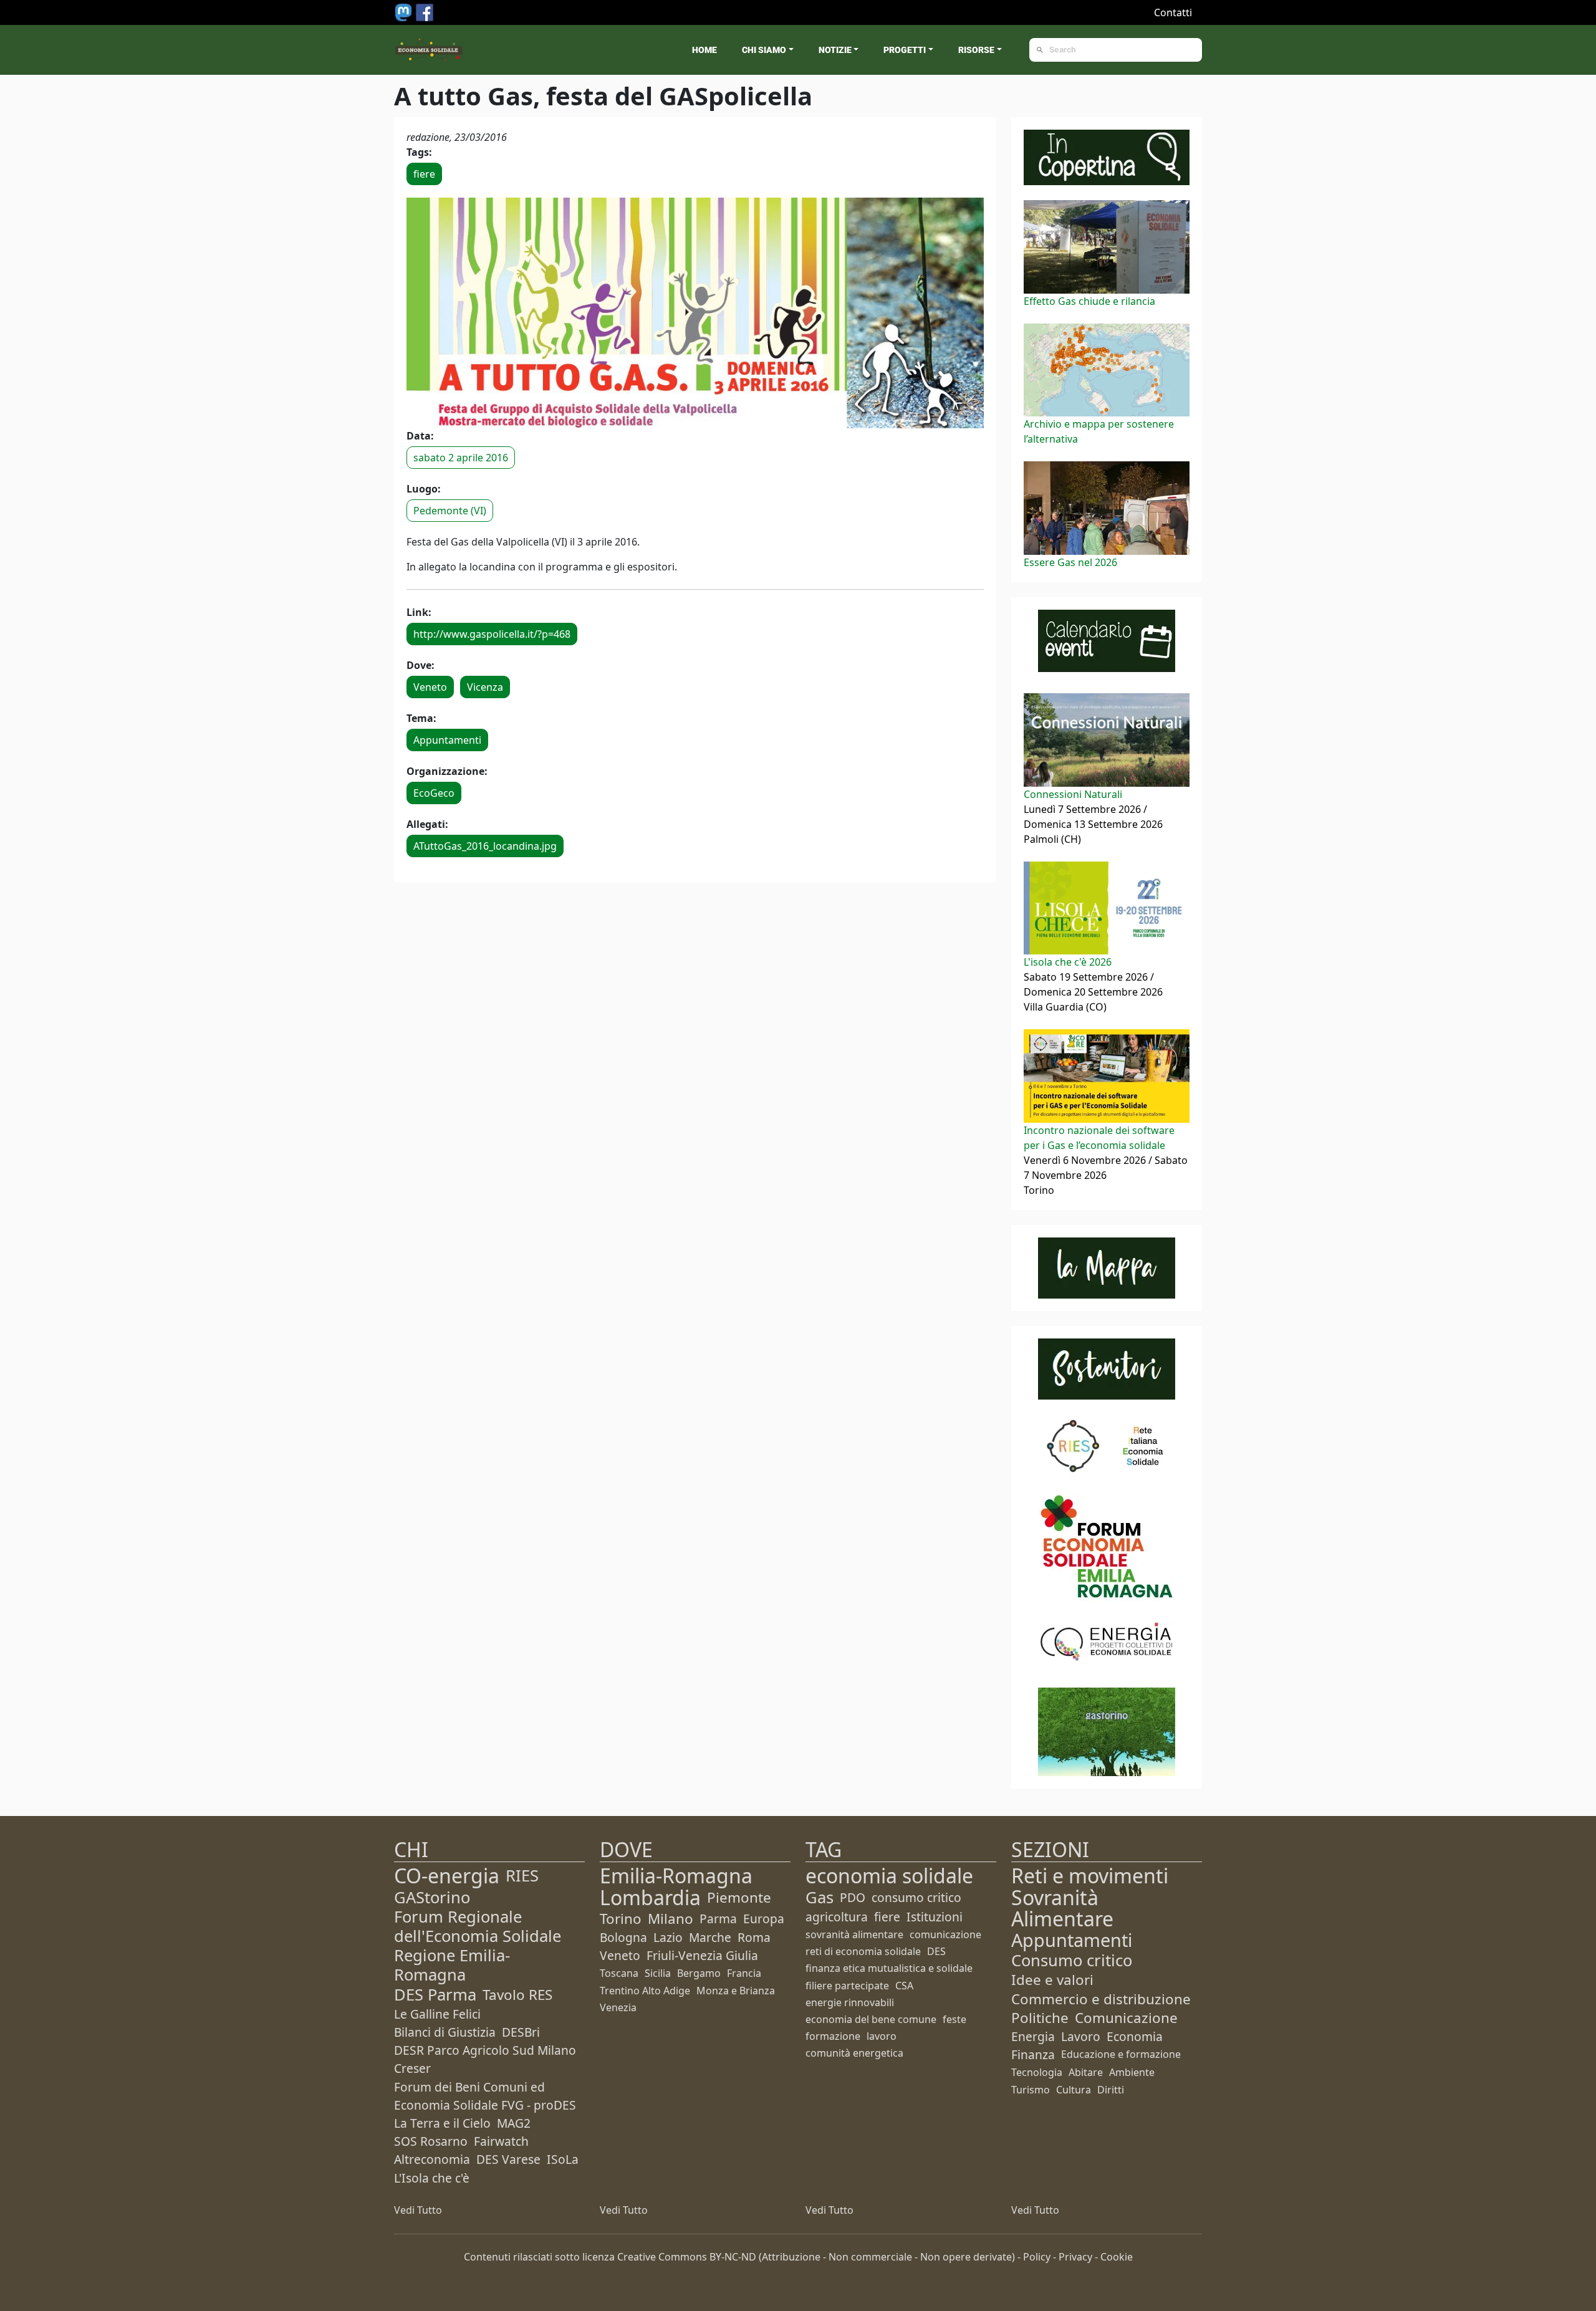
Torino (621, 1919)
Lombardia (650, 1897)
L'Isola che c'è (432, 2178)
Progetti (905, 50)
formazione (833, 2036)
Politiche (1040, 2018)
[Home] (429, 50)
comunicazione (945, 1934)
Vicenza (485, 687)
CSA (904, 1986)
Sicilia (658, 1973)
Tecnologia (1037, 2072)
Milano (671, 1919)
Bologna (623, 1937)
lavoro (882, 2036)
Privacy (1075, 2257)
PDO (853, 1897)
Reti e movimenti (1090, 1876)
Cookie (1117, 2257)
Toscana (619, 1973)
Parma (718, 1919)
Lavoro (1081, 2036)
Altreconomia (432, 2159)
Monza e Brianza (736, 1991)
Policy (1037, 2257)
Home (704, 50)
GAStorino (432, 1897)
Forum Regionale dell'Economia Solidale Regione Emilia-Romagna (478, 1946)
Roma (754, 1937)
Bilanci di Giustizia (445, 2032)
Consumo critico (1072, 1960)
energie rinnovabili (850, 2002)
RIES (522, 1876)
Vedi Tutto (418, 2210)
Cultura (1074, 2090)
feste (954, 2019)
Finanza (1033, 2054)
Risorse (976, 50)
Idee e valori (1052, 1980)
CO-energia (447, 1876)
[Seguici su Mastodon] (405, 11)
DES (936, 1951)
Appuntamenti (447, 740)
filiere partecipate (847, 1986)
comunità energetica (854, 2053)
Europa (764, 1919)
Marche (710, 1937)
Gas (820, 1897)
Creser (412, 2068)
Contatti (1173, 12)
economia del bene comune (871, 2019)
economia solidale (889, 1876)
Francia (744, 1973)
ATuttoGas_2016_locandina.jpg (485, 846)
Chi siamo (764, 50)
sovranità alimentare (854, 1934)
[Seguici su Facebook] (425, 11)
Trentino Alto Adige (645, 1991)
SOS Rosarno (431, 2141)
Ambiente (1132, 2072)
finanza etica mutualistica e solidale (889, 1968)
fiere (424, 174)
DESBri (521, 2032)
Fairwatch (501, 2141)
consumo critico (916, 1897)
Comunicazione (1126, 2018)
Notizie (835, 50)
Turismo (1031, 2090)
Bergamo (699, 1973)
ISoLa (563, 2159)
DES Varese (508, 2159)
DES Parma (435, 1995)
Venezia (618, 2007)
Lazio (668, 1937)
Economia (1135, 2036)
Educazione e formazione (1121, 2054)
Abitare (1086, 2072)
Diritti (1111, 2090)
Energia (1033, 2036)
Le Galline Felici (437, 2014)
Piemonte (739, 1897)
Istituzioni (935, 1917)
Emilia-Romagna (676, 1876)
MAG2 (514, 2123)
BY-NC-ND (733, 2257)
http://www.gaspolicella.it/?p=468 (492, 634)
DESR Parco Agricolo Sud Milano (485, 2050)
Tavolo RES (517, 1995)
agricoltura (837, 1917)
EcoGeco (434, 793)
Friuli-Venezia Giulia (702, 1955)
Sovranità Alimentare (1062, 1908)
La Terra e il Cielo (442, 2123)
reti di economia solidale (863, 1951)
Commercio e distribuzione (1101, 1999)
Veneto (430, 687)
